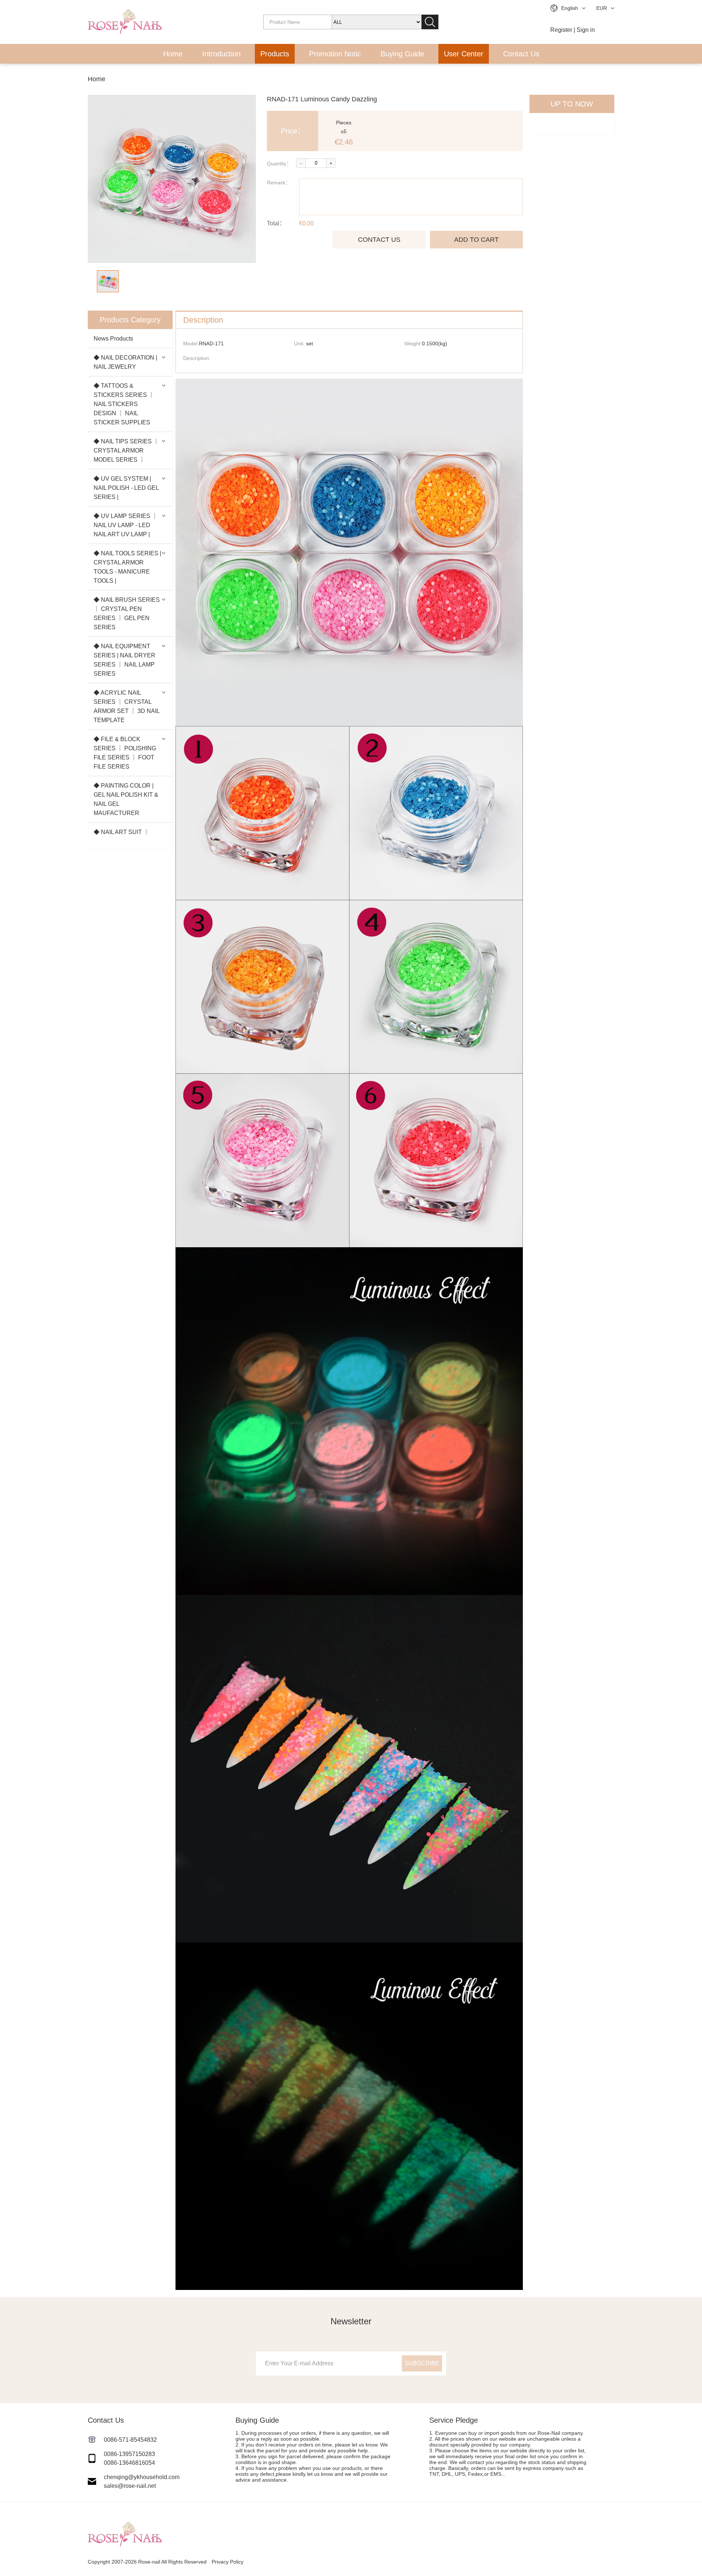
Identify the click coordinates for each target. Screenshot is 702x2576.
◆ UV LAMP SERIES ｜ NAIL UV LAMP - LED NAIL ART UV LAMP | (126, 525)
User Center (464, 54)
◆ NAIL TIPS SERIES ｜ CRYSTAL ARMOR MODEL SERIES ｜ (126, 450)
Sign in (586, 30)
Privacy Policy (228, 2562)
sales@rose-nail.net (130, 2486)
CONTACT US (379, 240)
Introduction (221, 54)
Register (561, 30)
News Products (113, 339)
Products (275, 54)
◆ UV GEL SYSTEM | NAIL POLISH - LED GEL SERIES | (126, 488)
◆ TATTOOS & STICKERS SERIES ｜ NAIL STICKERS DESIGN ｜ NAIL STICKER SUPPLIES (124, 404)
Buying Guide (402, 54)
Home (173, 54)
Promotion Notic (335, 54)
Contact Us (521, 54)
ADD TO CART (476, 240)
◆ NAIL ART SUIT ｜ (121, 832)
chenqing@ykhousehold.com (142, 2477)
